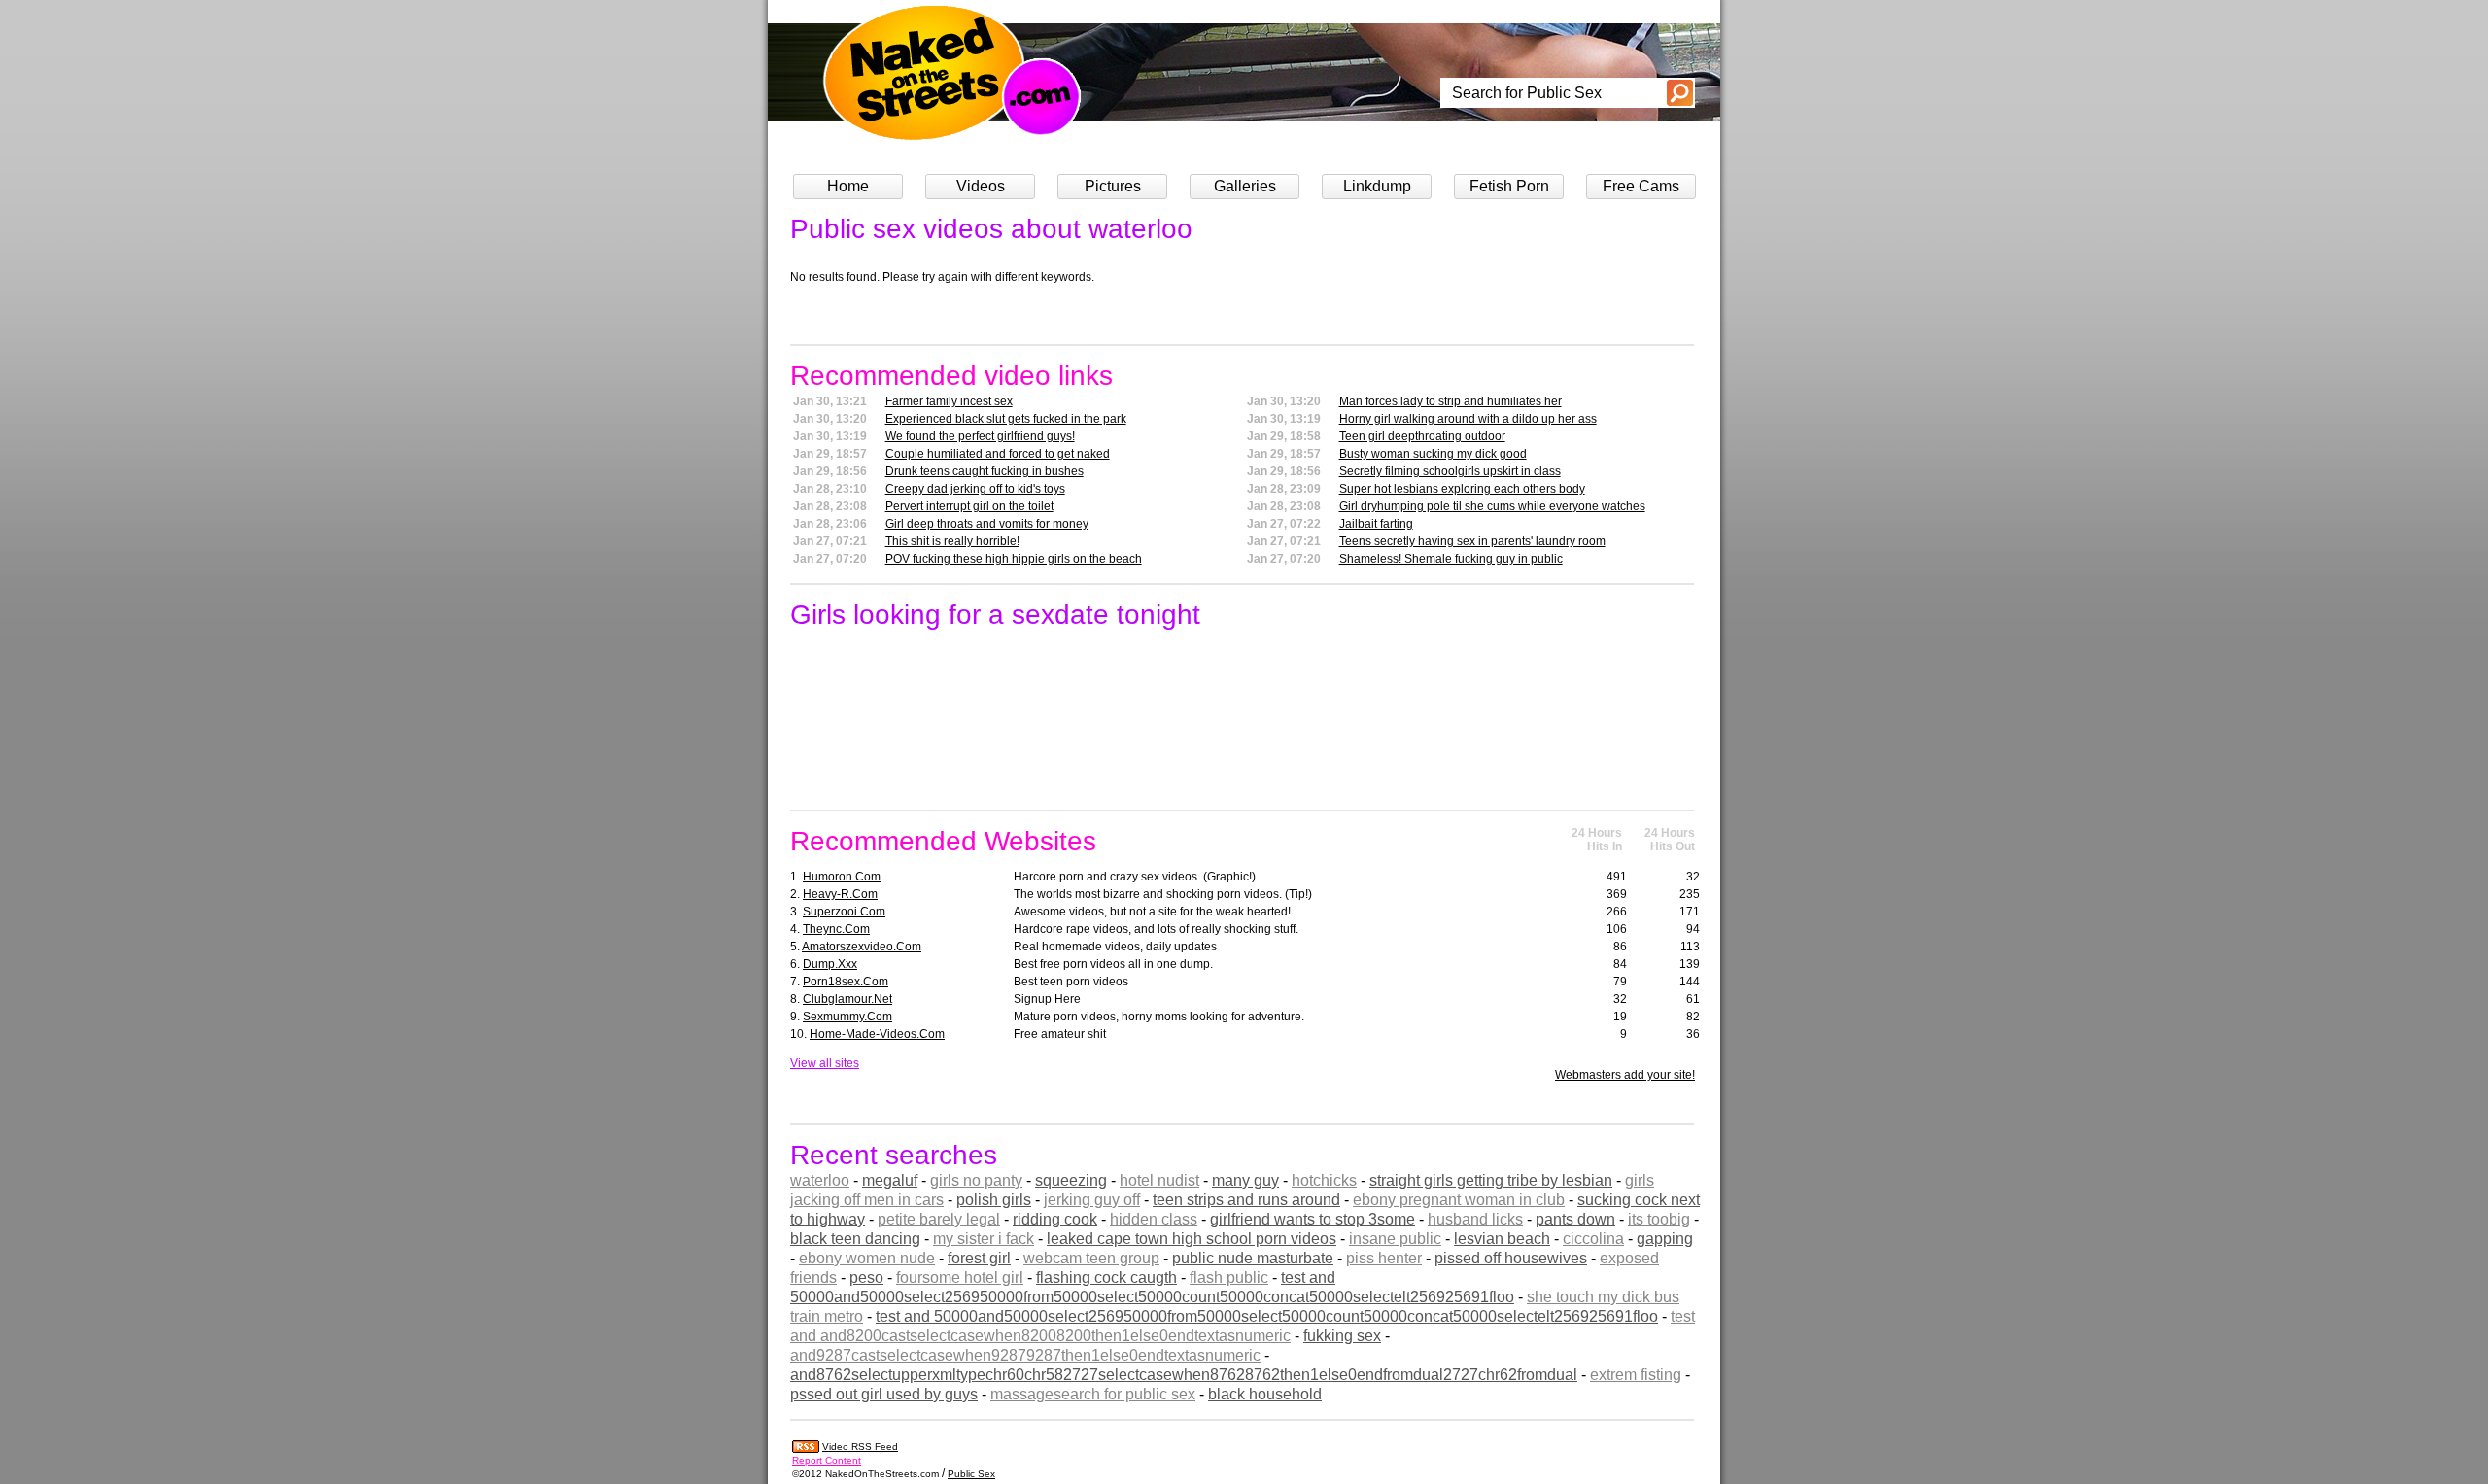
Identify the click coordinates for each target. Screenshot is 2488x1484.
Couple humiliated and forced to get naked (998, 454)
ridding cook (1055, 1219)
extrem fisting (1636, 1375)
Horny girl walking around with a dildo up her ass (1468, 419)
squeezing (1071, 1180)
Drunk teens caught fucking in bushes (985, 471)
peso (866, 1277)
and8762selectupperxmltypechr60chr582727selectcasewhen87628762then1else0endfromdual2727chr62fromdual (1184, 1375)
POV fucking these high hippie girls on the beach (1014, 559)
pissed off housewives (1511, 1258)
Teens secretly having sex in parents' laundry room (1472, 541)
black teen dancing (855, 1239)
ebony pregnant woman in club (1459, 1200)
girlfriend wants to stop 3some (1313, 1219)
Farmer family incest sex (949, 401)
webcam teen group (1091, 1258)
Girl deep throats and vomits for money (987, 524)
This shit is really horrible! (952, 541)
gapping (1665, 1239)
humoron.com (842, 877)
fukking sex (1342, 1336)
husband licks (1475, 1219)
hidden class (1154, 1219)
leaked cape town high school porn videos (1192, 1239)
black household (1265, 1394)
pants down (1575, 1219)
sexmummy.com (847, 1017)
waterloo (820, 1180)
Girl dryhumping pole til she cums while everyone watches (1492, 506)
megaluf (890, 1180)
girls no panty (976, 1180)
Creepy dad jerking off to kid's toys (975, 489)
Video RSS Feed (860, 1447)
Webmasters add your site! (1625, 1075)
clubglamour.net (847, 999)
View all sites (825, 1063)
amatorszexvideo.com (862, 947)
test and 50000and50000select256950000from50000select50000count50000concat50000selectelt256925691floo (1267, 1316)
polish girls (994, 1200)
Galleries (1245, 186)
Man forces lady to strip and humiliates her (1451, 401)
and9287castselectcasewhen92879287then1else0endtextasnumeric (1025, 1355)
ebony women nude (867, 1258)
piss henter (1384, 1258)
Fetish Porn (1509, 186)
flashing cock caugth (1106, 1277)
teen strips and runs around (1246, 1200)
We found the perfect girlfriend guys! (980, 436)
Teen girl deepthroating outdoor (1422, 436)
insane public (1395, 1239)
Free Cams (1641, 186)
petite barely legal (939, 1219)
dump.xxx (830, 964)
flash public (1229, 1277)
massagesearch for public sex (1093, 1394)
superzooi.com (844, 912)
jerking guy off (1092, 1200)
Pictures (1113, 186)
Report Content (827, 1460)
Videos (981, 186)
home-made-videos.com (877, 1034)
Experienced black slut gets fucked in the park (1006, 419)
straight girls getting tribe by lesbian (1491, 1180)
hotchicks (1324, 1180)
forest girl (979, 1258)
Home (848, 186)
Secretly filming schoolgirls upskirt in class (1450, 471)
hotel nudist (1159, 1180)
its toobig (1659, 1219)
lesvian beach (1502, 1239)
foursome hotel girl (960, 1277)
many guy (1245, 1180)
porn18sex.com (846, 982)
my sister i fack (984, 1239)
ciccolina (1593, 1239)
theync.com (836, 929)
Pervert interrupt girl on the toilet (969, 506)
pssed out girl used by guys (884, 1394)
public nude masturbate (1253, 1258)
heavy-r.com (840, 894)
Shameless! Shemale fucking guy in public (1451, 559)
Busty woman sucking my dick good (1433, 454)
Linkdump (1377, 186)
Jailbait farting (1376, 524)
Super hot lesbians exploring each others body (1462, 489)
